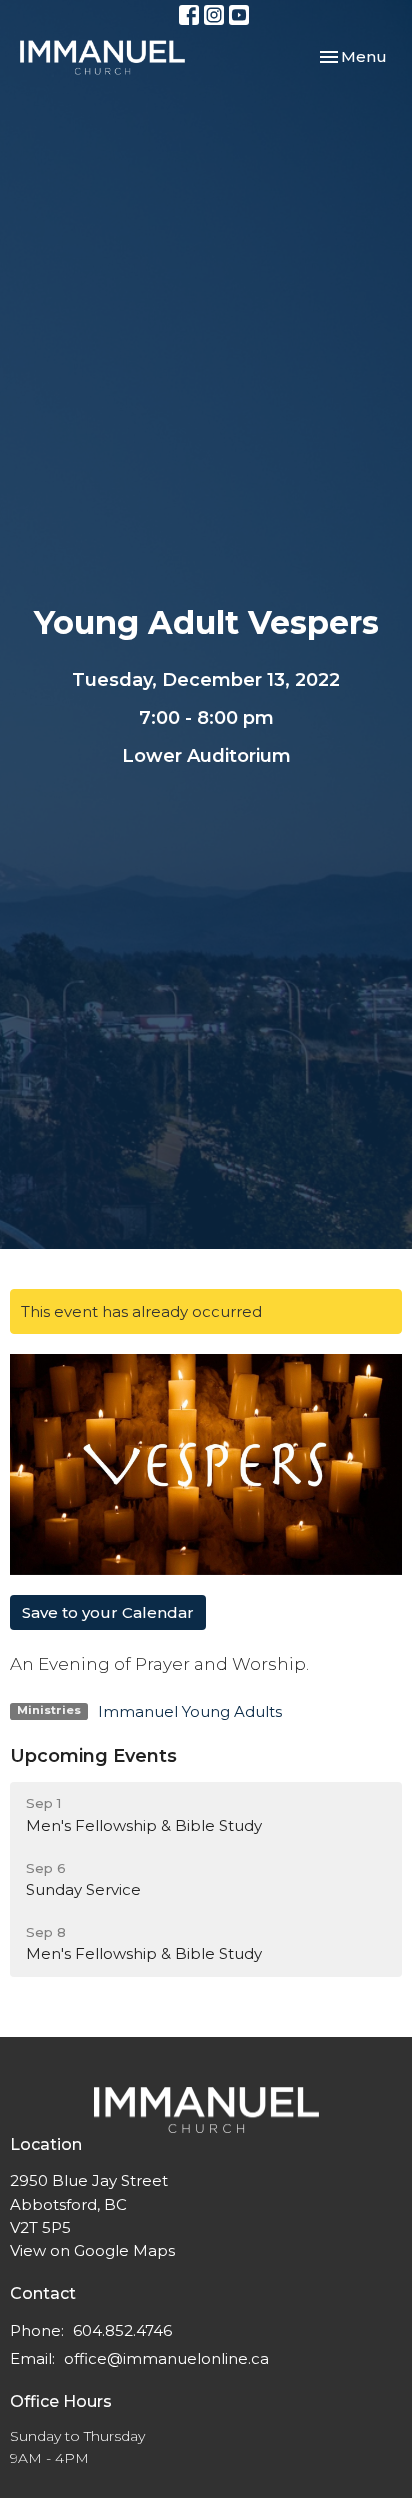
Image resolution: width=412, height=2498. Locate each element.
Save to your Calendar (108, 1612)
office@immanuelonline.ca (166, 2358)
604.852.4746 (122, 2330)
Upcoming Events (93, 1756)
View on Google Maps (92, 2250)
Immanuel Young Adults (190, 1711)
